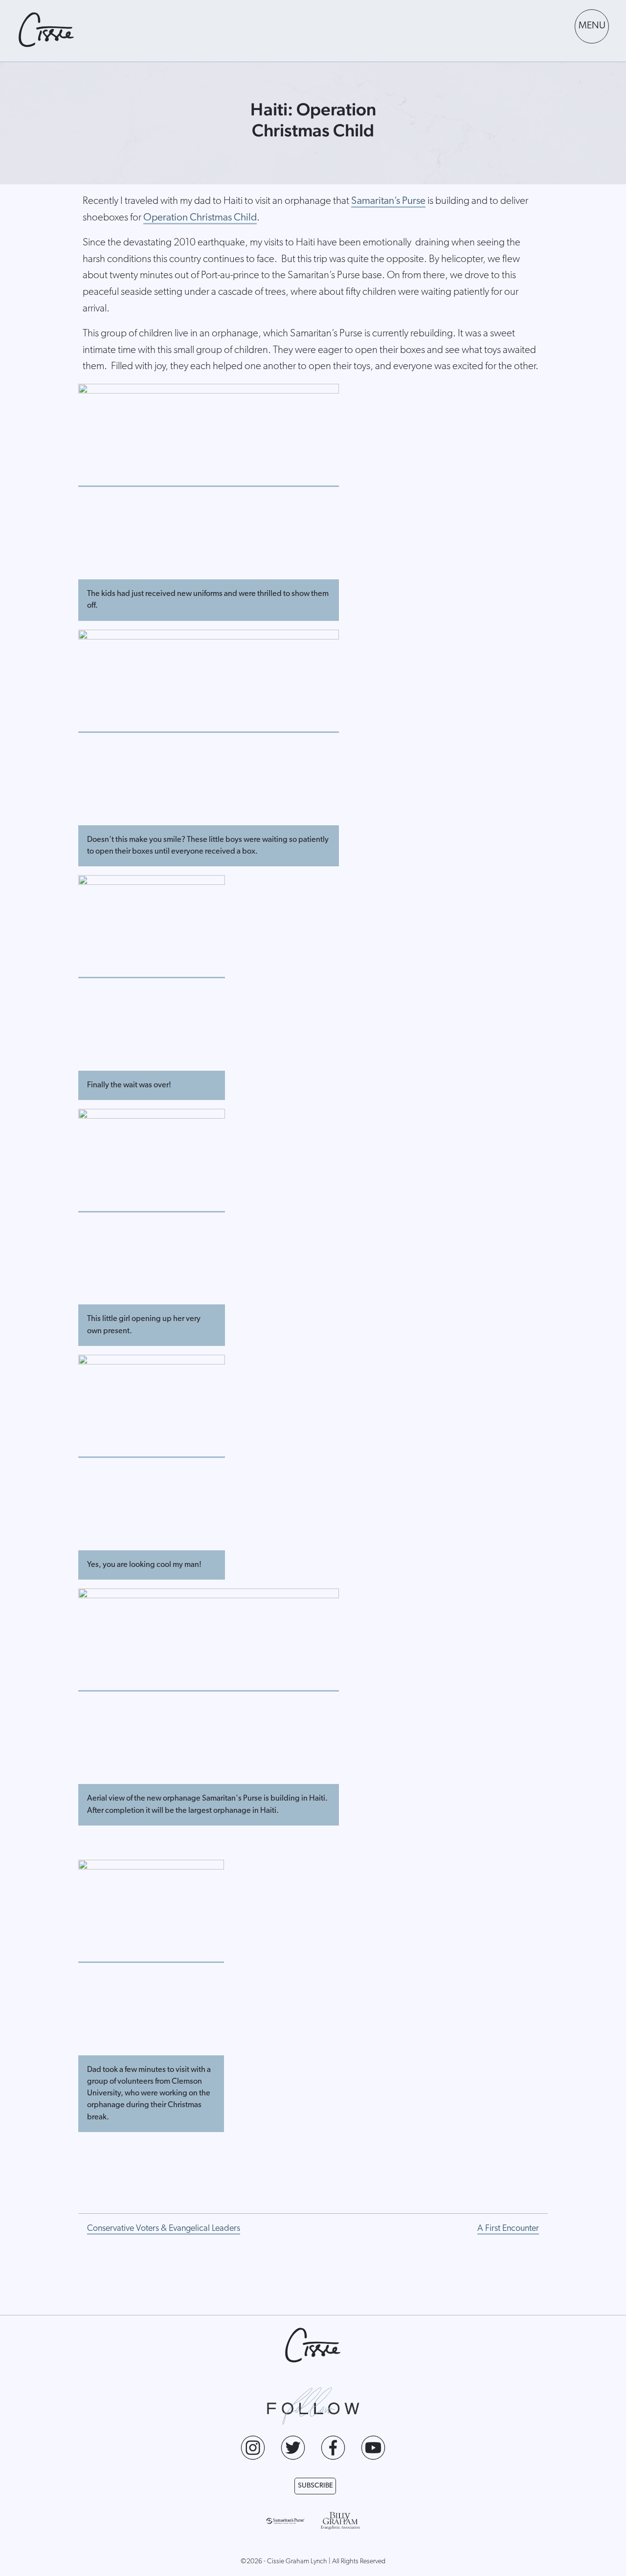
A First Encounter (508, 2229)
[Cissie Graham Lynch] (46, 30)
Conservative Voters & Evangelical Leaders (164, 2229)
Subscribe (315, 2486)
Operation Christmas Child (200, 218)
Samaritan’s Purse (388, 201)
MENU (592, 26)
